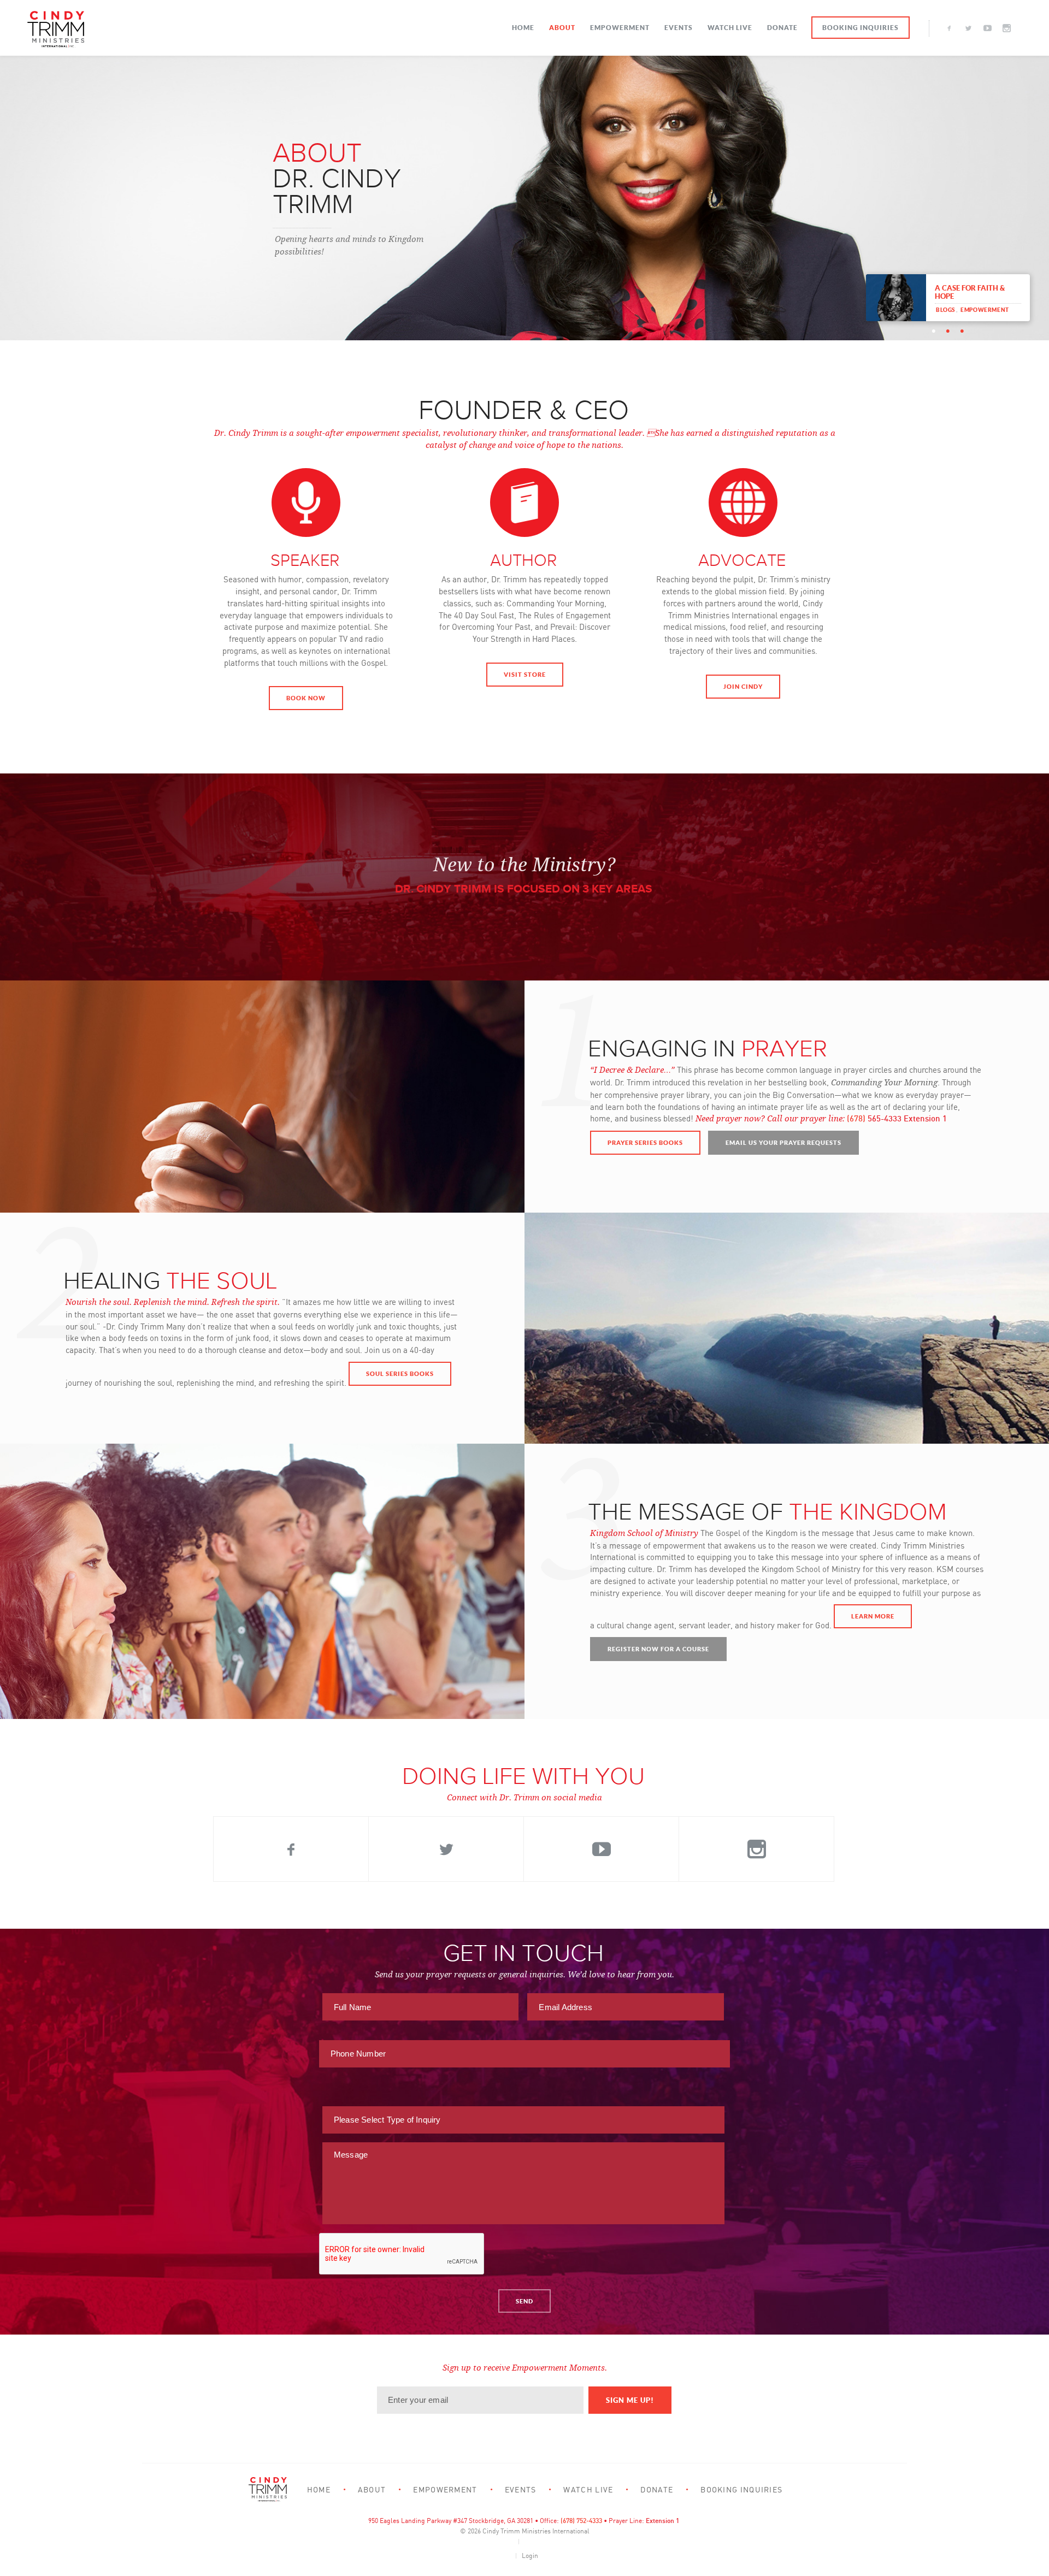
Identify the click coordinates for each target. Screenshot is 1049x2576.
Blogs (945, 310)
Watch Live (730, 28)
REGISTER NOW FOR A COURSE (658, 1649)
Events (679, 28)
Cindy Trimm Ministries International (536, 2531)
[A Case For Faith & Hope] (896, 297)
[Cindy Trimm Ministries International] (56, 29)
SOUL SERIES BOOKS (400, 1373)
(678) (857, 1118)
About (562, 28)
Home (523, 28)
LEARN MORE (873, 1616)
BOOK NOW (306, 698)
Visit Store (525, 674)
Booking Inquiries (861, 28)
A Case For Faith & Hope (970, 292)
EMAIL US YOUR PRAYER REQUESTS (783, 1142)
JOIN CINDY (743, 686)
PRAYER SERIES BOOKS (645, 1142)
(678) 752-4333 (581, 2521)
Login (530, 2556)
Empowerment (620, 28)
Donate (782, 28)
